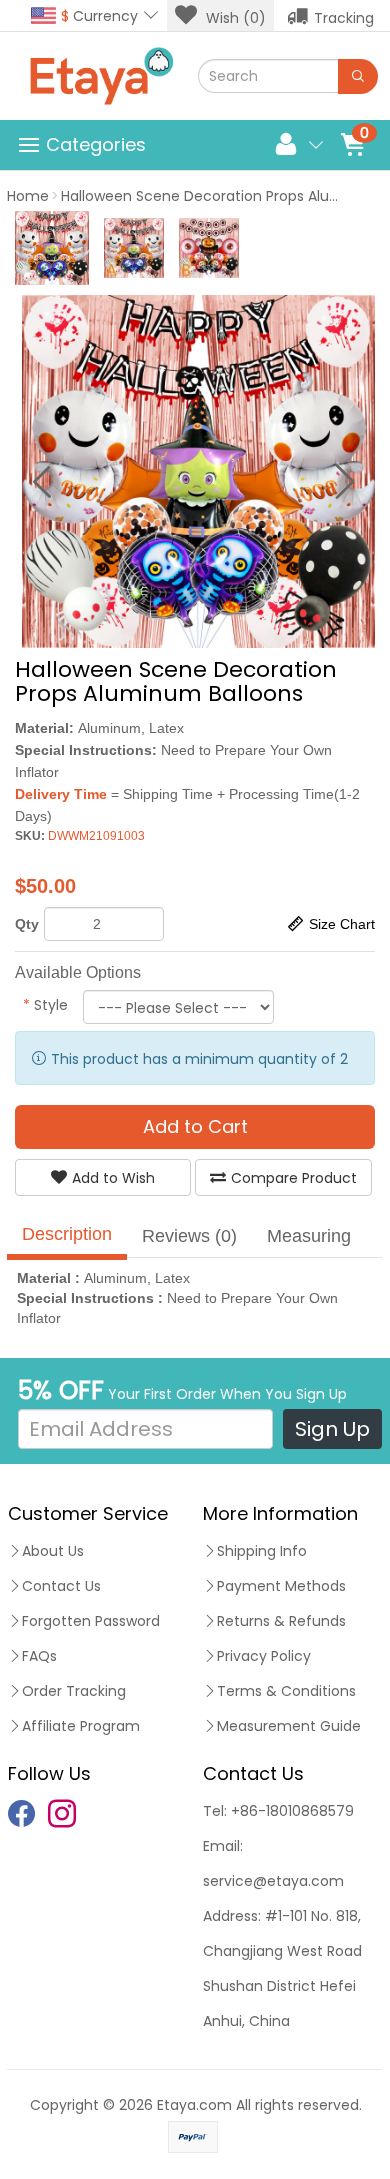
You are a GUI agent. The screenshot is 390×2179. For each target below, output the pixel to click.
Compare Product (294, 1178)
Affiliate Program (81, 1726)
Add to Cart (195, 1126)
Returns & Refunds (281, 1621)
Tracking (344, 18)
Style (45, 1005)
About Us (53, 1551)
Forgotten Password (91, 1621)
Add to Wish (113, 1178)
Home (28, 196)
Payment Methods (281, 1586)
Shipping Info (262, 1551)
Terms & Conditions (286, 1691)
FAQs (39, 1656)
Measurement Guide (289, 1726)
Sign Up (332, 1429)
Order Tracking (74, 1691)
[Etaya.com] (101, 76)
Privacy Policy (264, 1656)
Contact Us (61, 1586)
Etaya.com (194, 2105)
